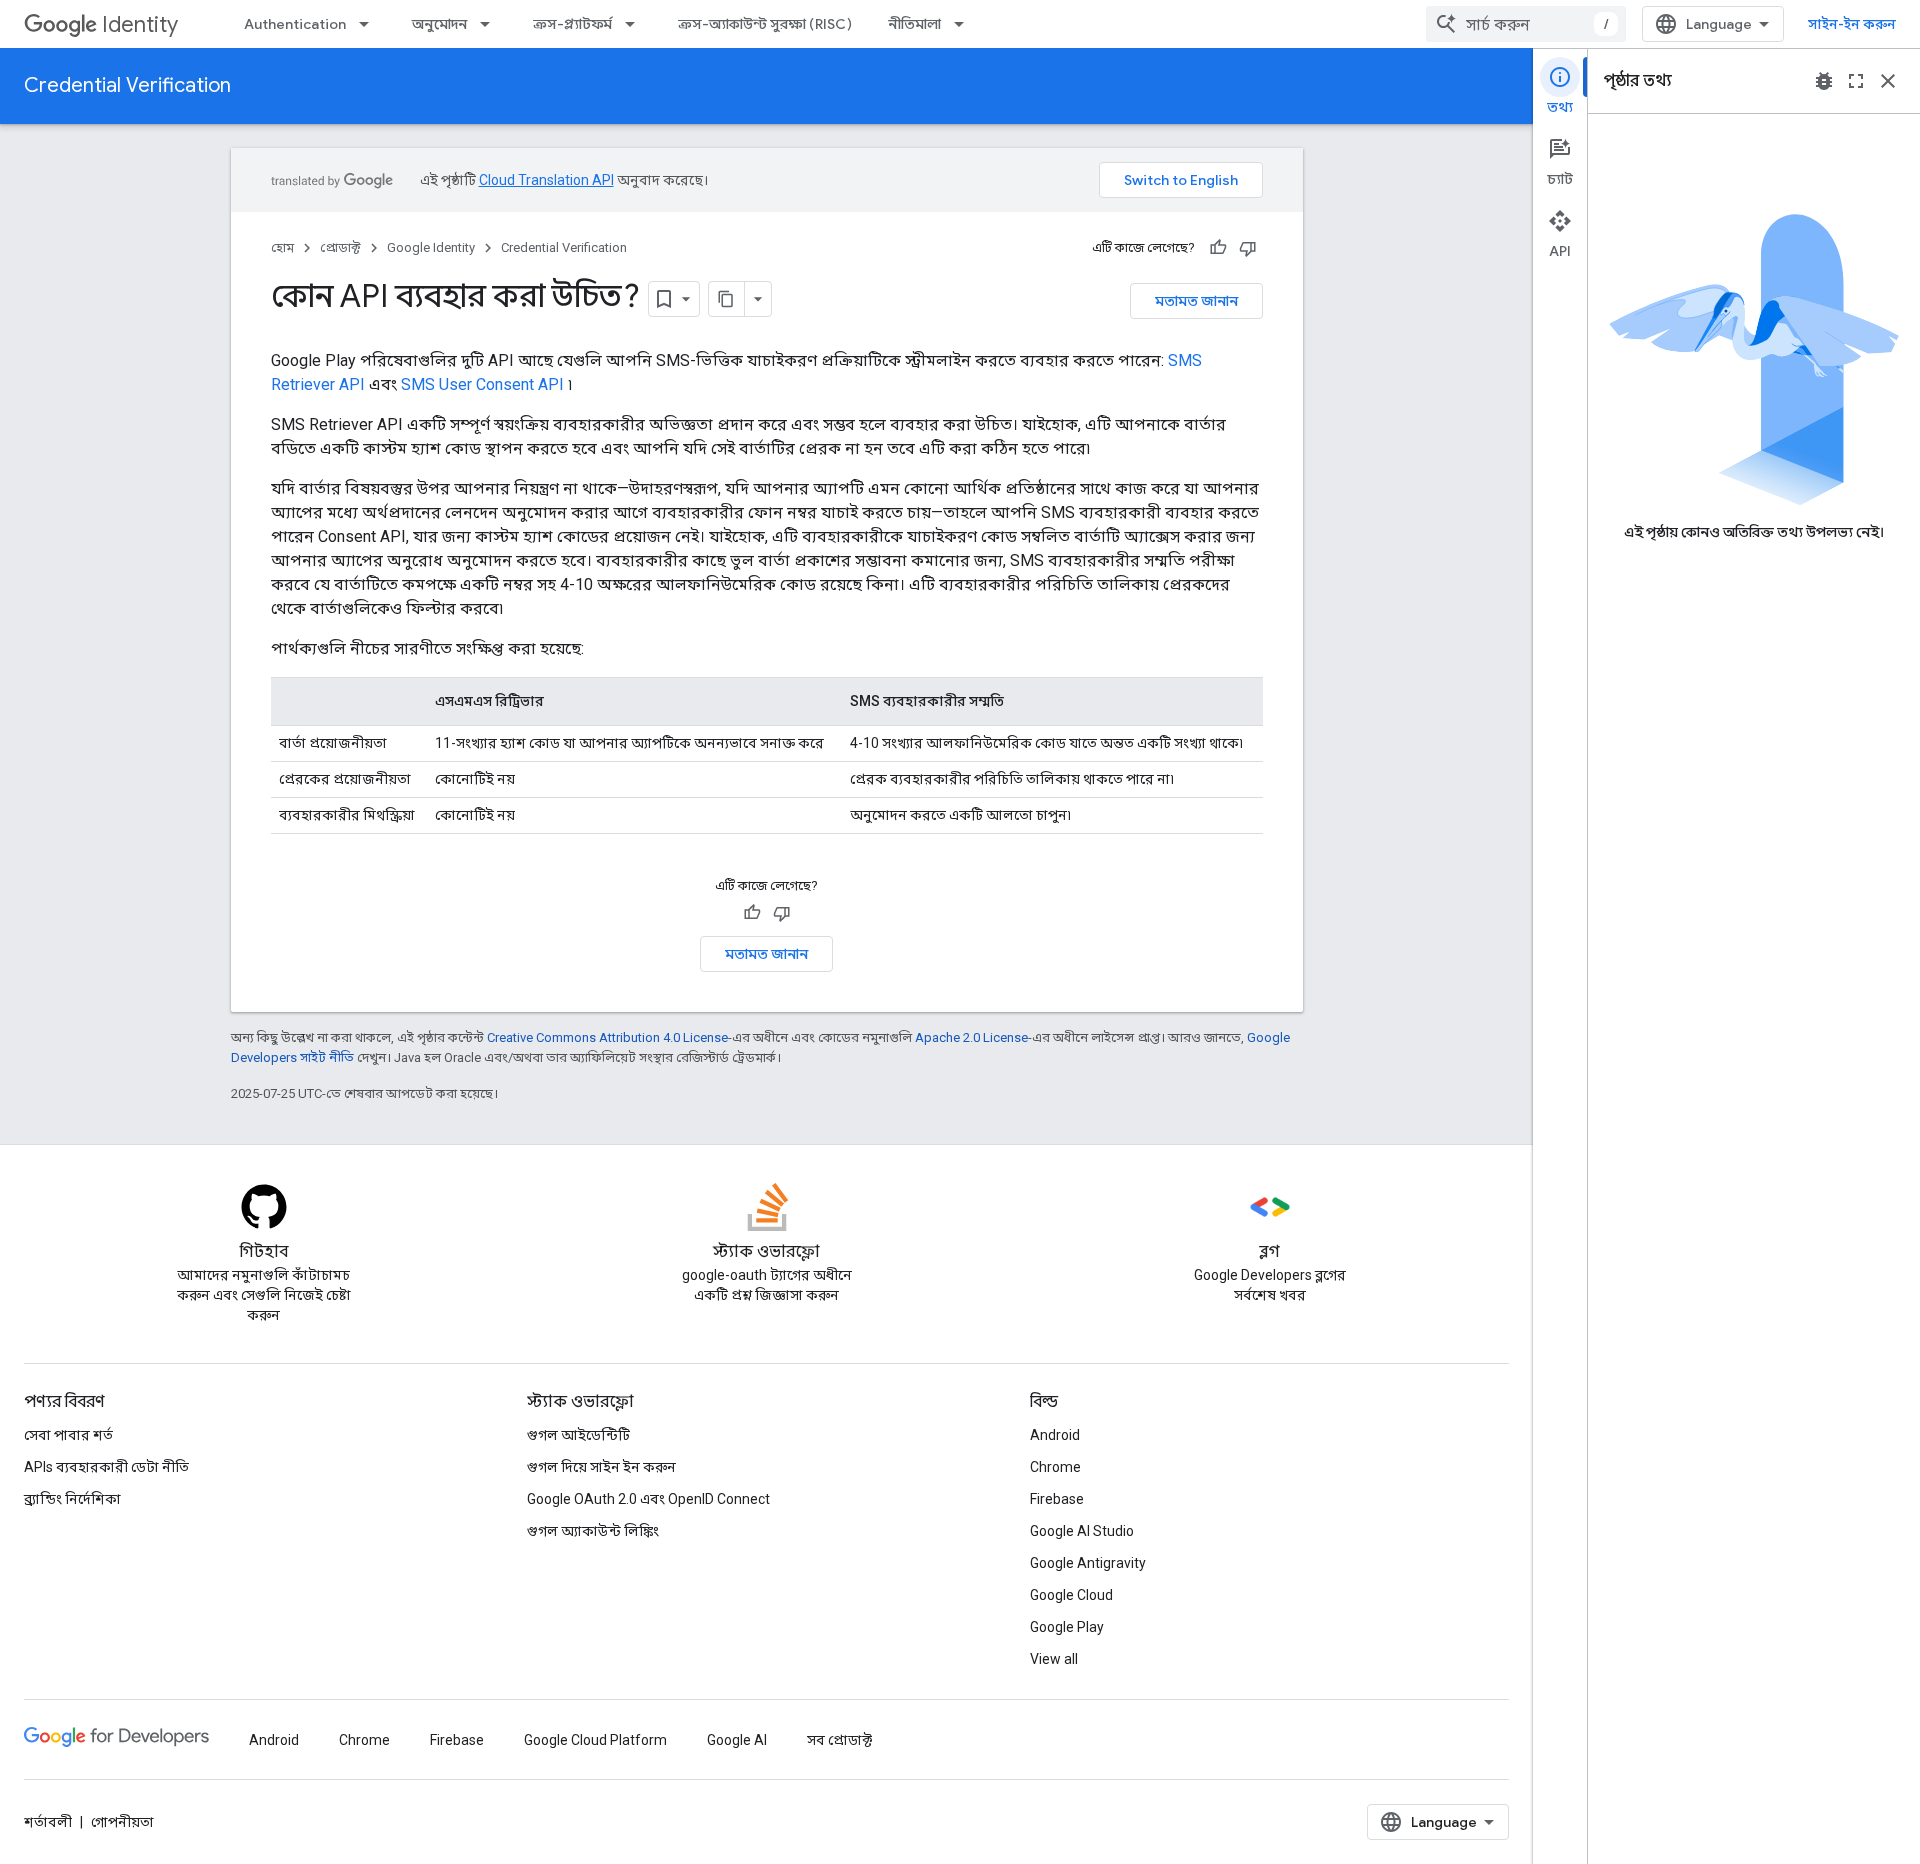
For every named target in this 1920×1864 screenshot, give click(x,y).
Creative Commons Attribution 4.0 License (607, 1037)
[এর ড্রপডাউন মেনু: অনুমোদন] (491, 24)
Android (1055, 1435)
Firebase (1057, 1499)
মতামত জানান (1196, 301)
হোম (282, 247)
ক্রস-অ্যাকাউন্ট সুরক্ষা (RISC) (765, 24)
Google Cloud (1071, 1595)
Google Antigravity (1088, 1563)
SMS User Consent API (482, 384)
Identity (140, 24)
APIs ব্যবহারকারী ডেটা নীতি (106, 1467)
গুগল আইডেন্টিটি (578, 1435)
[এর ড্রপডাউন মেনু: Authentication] (370, 24)
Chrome (1055, 1467)
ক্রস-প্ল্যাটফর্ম (572, 24)
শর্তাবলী (48, 1822)
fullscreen (1856, 81)
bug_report (1824, 81)
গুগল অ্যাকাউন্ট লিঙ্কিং (593, 1531)
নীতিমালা (914, 24)
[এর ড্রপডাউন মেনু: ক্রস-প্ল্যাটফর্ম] (636, 24)
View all (1054, 1659)
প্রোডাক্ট (340, 247)
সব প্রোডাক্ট (839, 1740)
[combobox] (1526, 24)
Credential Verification (127, 85)
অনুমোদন (439, 24)
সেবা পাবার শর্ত (68, 1435)
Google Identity (431, 247)
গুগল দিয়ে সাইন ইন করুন (601, 1467)
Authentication (295, 24)
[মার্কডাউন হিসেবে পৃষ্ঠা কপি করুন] (727, 299)
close (1888, 81)
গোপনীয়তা (122, 1822)
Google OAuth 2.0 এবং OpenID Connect (648, 1499)
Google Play (1067, 1627)
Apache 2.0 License (971, 1037)
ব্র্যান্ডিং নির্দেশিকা (72, 1499)
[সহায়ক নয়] (1248, 248)
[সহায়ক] (1218, 248)
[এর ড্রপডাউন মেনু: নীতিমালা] (965, 24)
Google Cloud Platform (595, 1740)
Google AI (737, 1740)
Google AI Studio (1082, 1531)
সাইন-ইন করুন (1852, 24)
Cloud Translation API (546, 180)
